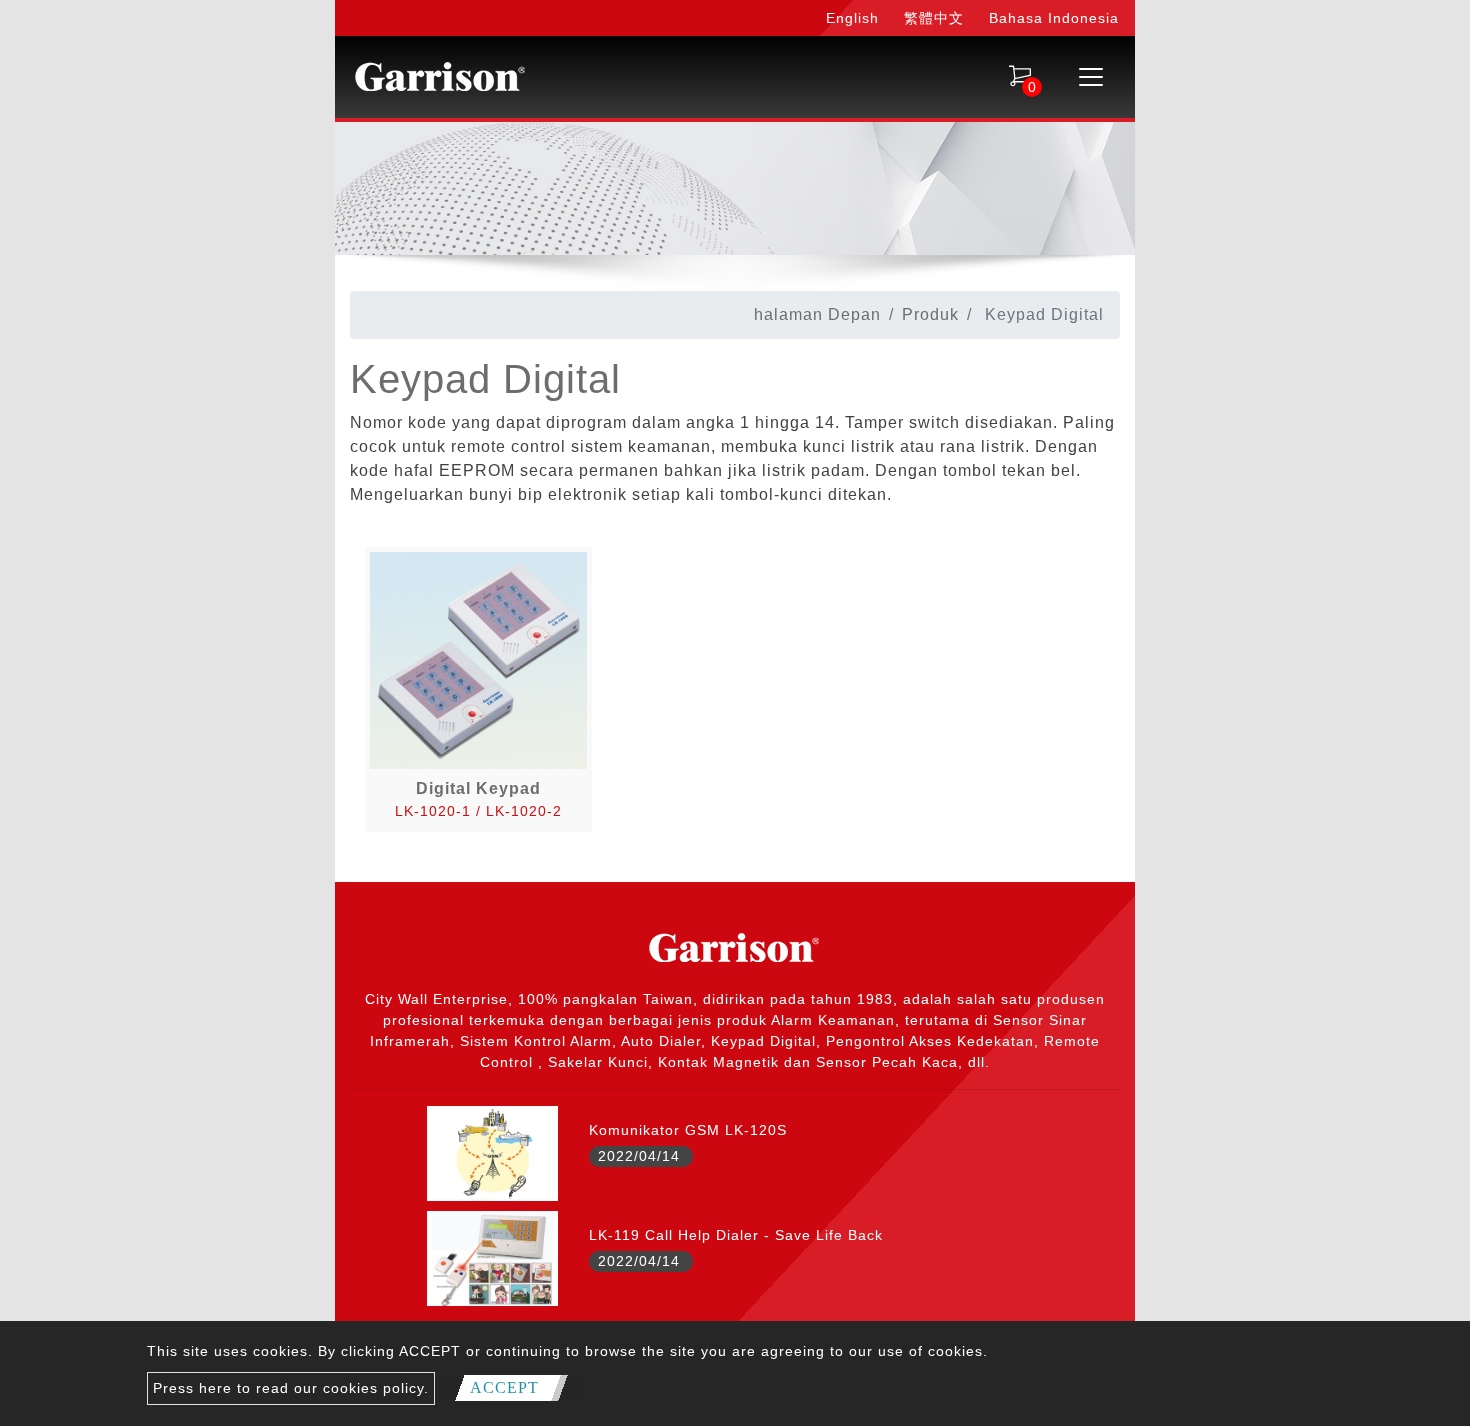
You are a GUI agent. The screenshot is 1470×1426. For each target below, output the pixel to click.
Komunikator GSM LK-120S (688, 1130)
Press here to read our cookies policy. (291, 1388)
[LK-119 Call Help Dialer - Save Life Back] (492, 1257)
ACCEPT (504, 1387)
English (852, 18)
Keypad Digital (485, 379)
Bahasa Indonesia (1054, 18)
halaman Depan (817, 314)
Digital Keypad (478, 788)
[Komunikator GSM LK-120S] (492, 1152)
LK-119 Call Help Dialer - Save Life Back (736, 1235)
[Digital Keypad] (478, 659)
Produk (930, 314)
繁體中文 (934, 18)
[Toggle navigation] (1091, 77)
